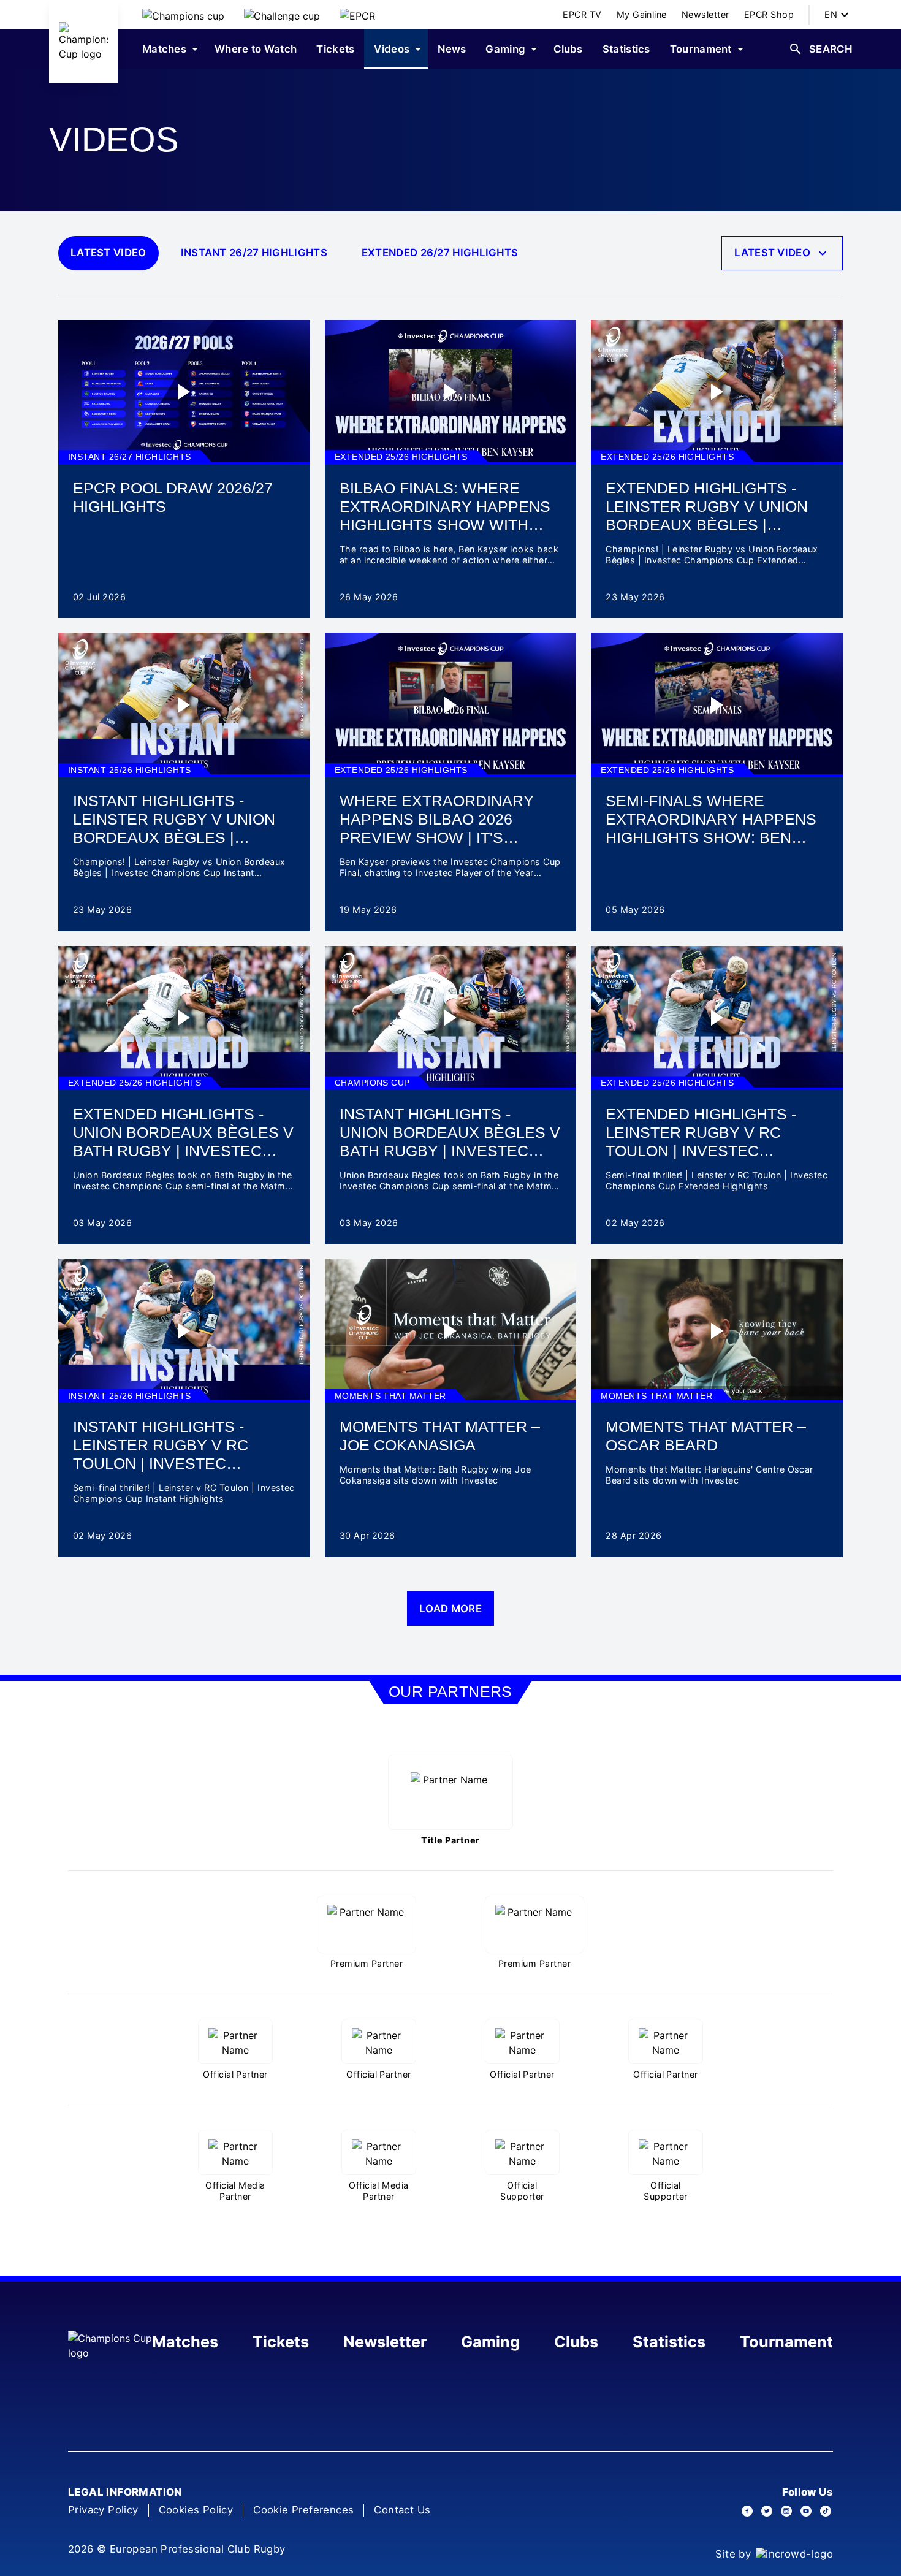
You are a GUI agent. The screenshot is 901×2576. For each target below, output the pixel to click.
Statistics (669, 2342)
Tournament (786, 2342)
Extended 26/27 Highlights (440, 253)
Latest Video (108, 253)
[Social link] (747, 2511)
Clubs (576, 2342)
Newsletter (385, 2342)
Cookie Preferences (303, 2510)
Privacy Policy (103, 2510)
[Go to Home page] (83, 42)
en (831, 14)
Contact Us (402, 2510)
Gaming (490, 2342)
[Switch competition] (183, 15)
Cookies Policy (196, 2510)
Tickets (281, 2342)
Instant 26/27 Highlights (254, 253)
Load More (450, 1609)
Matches (185, 2342)
